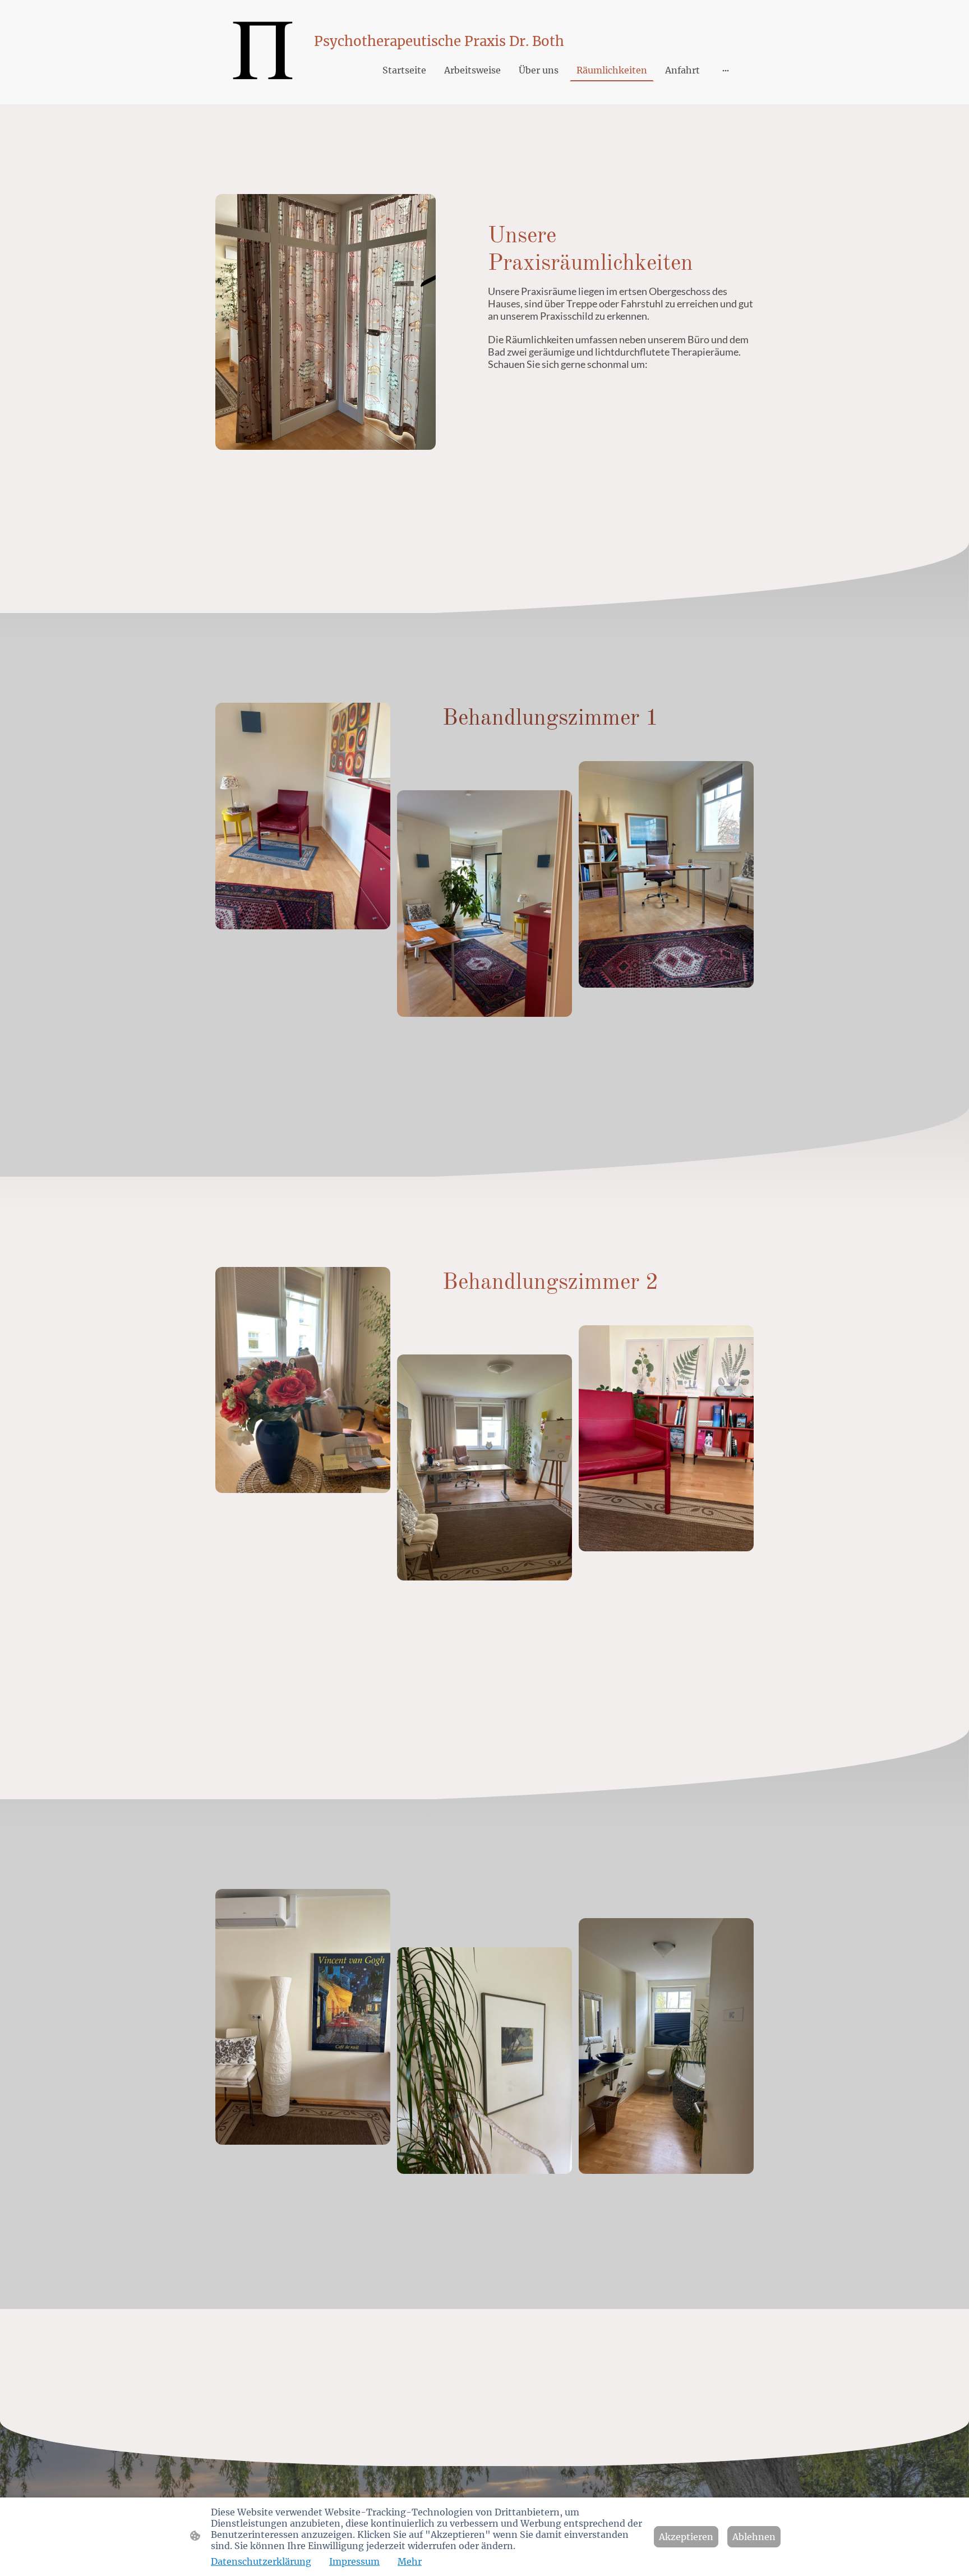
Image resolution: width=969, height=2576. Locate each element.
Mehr (410, 2561)
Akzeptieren (686, 2537)
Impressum (354, 2561)
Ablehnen (754, 2537)
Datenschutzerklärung (261, 2561)
